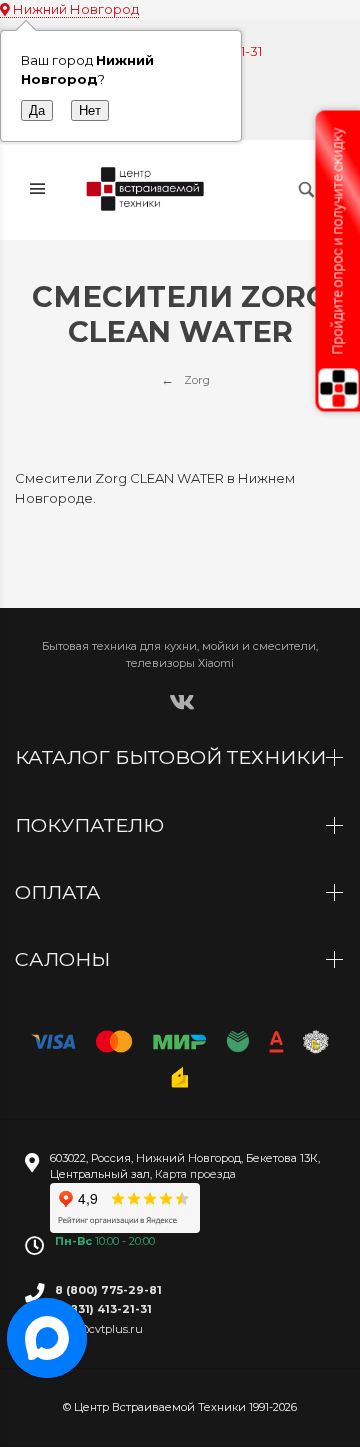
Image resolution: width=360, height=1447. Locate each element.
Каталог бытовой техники (173, 757)
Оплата (60, 892)
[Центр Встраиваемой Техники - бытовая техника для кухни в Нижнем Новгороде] (147, 190)
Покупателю (92, 825)
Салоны (65, 959)
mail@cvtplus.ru (99, 1329)
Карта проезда (195, 1174)
